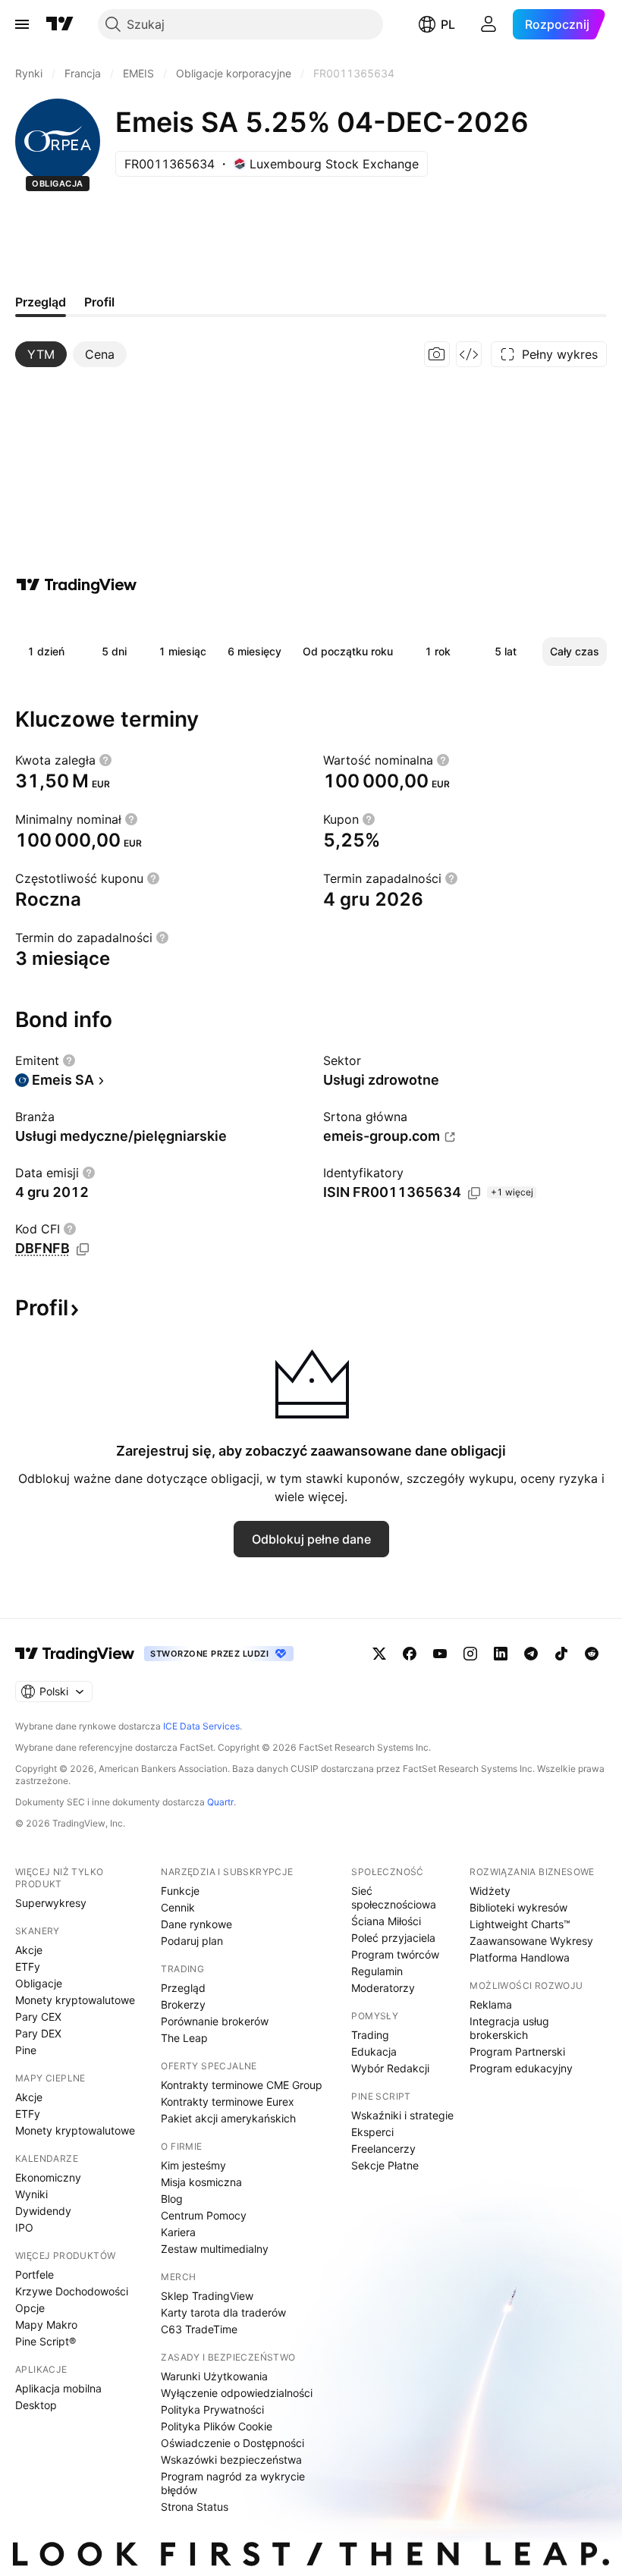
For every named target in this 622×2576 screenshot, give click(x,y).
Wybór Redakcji (390, 2068)
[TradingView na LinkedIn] (501, 1654)
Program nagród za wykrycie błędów (233, 2483)
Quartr (220, 1802)
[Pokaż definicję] (105, 760)
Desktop (36, 2405)
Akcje (29, 1950)
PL (448, 24)
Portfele (35, 2274)
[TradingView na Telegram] (531, 1654)
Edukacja (374, 2051)
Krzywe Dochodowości (72, 2291)
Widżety (490, 1891)
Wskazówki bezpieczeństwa (231, 2460)
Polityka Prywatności (212, 2410)
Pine (26, 2050)
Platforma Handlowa (520, 1957)
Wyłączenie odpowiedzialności (237, 2393)
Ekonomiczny (48, 2177)
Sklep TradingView (207, 2296)
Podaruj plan (192, 1941)
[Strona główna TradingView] (60, 24)
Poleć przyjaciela (393, 1938)
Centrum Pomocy (204, 2215)
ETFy (28, 1967)
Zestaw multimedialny (215, 2249)
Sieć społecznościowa (394, 1897)
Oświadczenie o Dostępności (232, 2443)
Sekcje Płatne (385, 2165)
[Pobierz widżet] (469, 354)
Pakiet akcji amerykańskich (228, 2118)
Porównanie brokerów (215, 2021)
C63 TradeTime (199, 2329)
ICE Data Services (201, 1726)
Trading (370, 2035)
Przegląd (183, 1988)
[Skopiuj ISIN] (474, 1193)
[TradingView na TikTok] (561, 1654)
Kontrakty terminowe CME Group (242, 2085)
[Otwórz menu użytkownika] (488, 24)
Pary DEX (38, 2033)
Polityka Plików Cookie (217, 2426)
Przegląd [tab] (41, 302)
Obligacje (39, 1983)
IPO (24, 2227)
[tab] (41, 354)
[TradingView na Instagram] (470, 1654)
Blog (172, 2199)
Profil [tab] (99, 302)
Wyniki (31, 2194)
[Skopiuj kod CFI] (83, 1249)
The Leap (184, 2038)
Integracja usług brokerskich (509, 2028)
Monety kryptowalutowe (75, 2000)
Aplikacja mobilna (58, 2388)
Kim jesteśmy (193, 2165)
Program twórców (395, 1954)
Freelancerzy (383, 2149)
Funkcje (180, 1891)
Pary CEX (38, 2017)
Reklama (491, 2004)
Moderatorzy (383, 1988)
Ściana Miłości (386, 1921)
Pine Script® (46, 2341)
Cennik (178, 1907)
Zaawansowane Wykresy (531, 1941)
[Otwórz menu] (22, 24)
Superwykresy (51, 1903)
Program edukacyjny (521, 2068)
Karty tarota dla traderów (223, 2312)
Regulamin (377, 1971)
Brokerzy (183, 2004)
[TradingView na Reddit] (592, 1654)
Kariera (178, 2232)
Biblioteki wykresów (518, 1907)
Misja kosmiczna (201, 2182)
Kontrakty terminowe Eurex (228, 2102)
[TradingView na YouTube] (440, 1654)
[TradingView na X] (379, 1654)
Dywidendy (43, 2211)
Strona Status (195, 2507)
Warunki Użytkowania (214, 2376)
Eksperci (372, 2132)
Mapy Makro (46, 2325)
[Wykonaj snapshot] (437, 354)
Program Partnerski (517, 2051)
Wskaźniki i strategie (402, 2115)
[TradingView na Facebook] (410, 1654)
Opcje (30, 2308)
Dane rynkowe (196, 1924)
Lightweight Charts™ (520, 1924)
